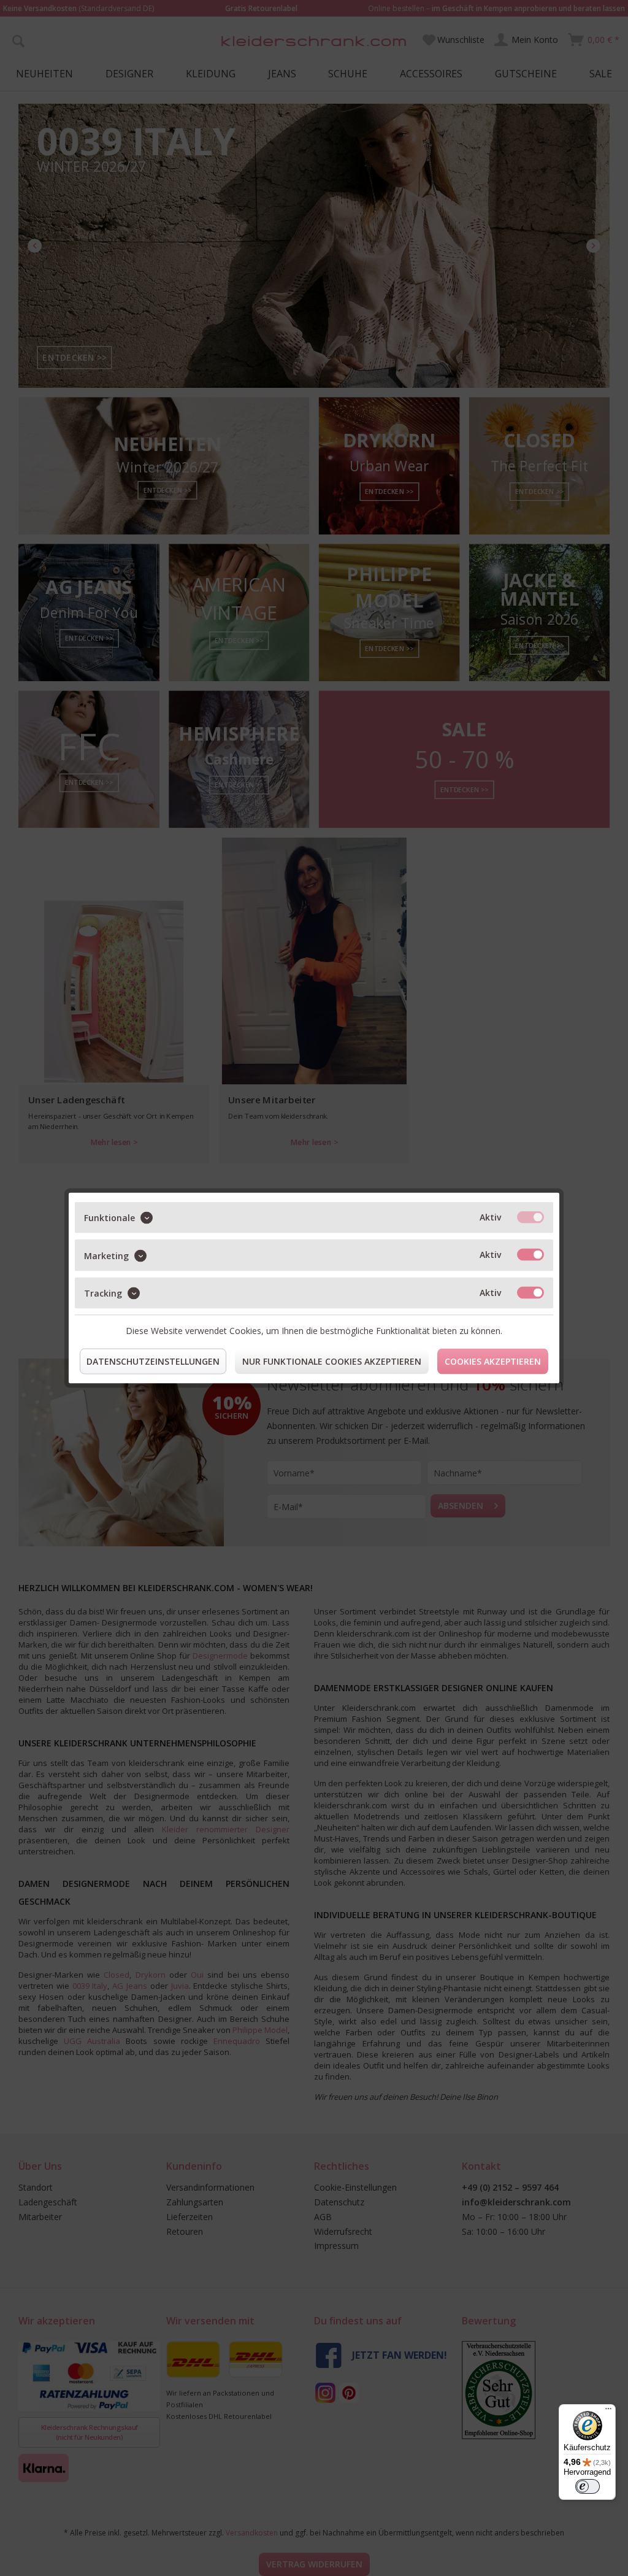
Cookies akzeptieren (493, 1361)
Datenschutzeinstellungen (153, 1361)
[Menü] (608, 2412)
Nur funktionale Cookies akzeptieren (332, 1361)
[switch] (588, 2486)
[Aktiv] (530, 1217)
